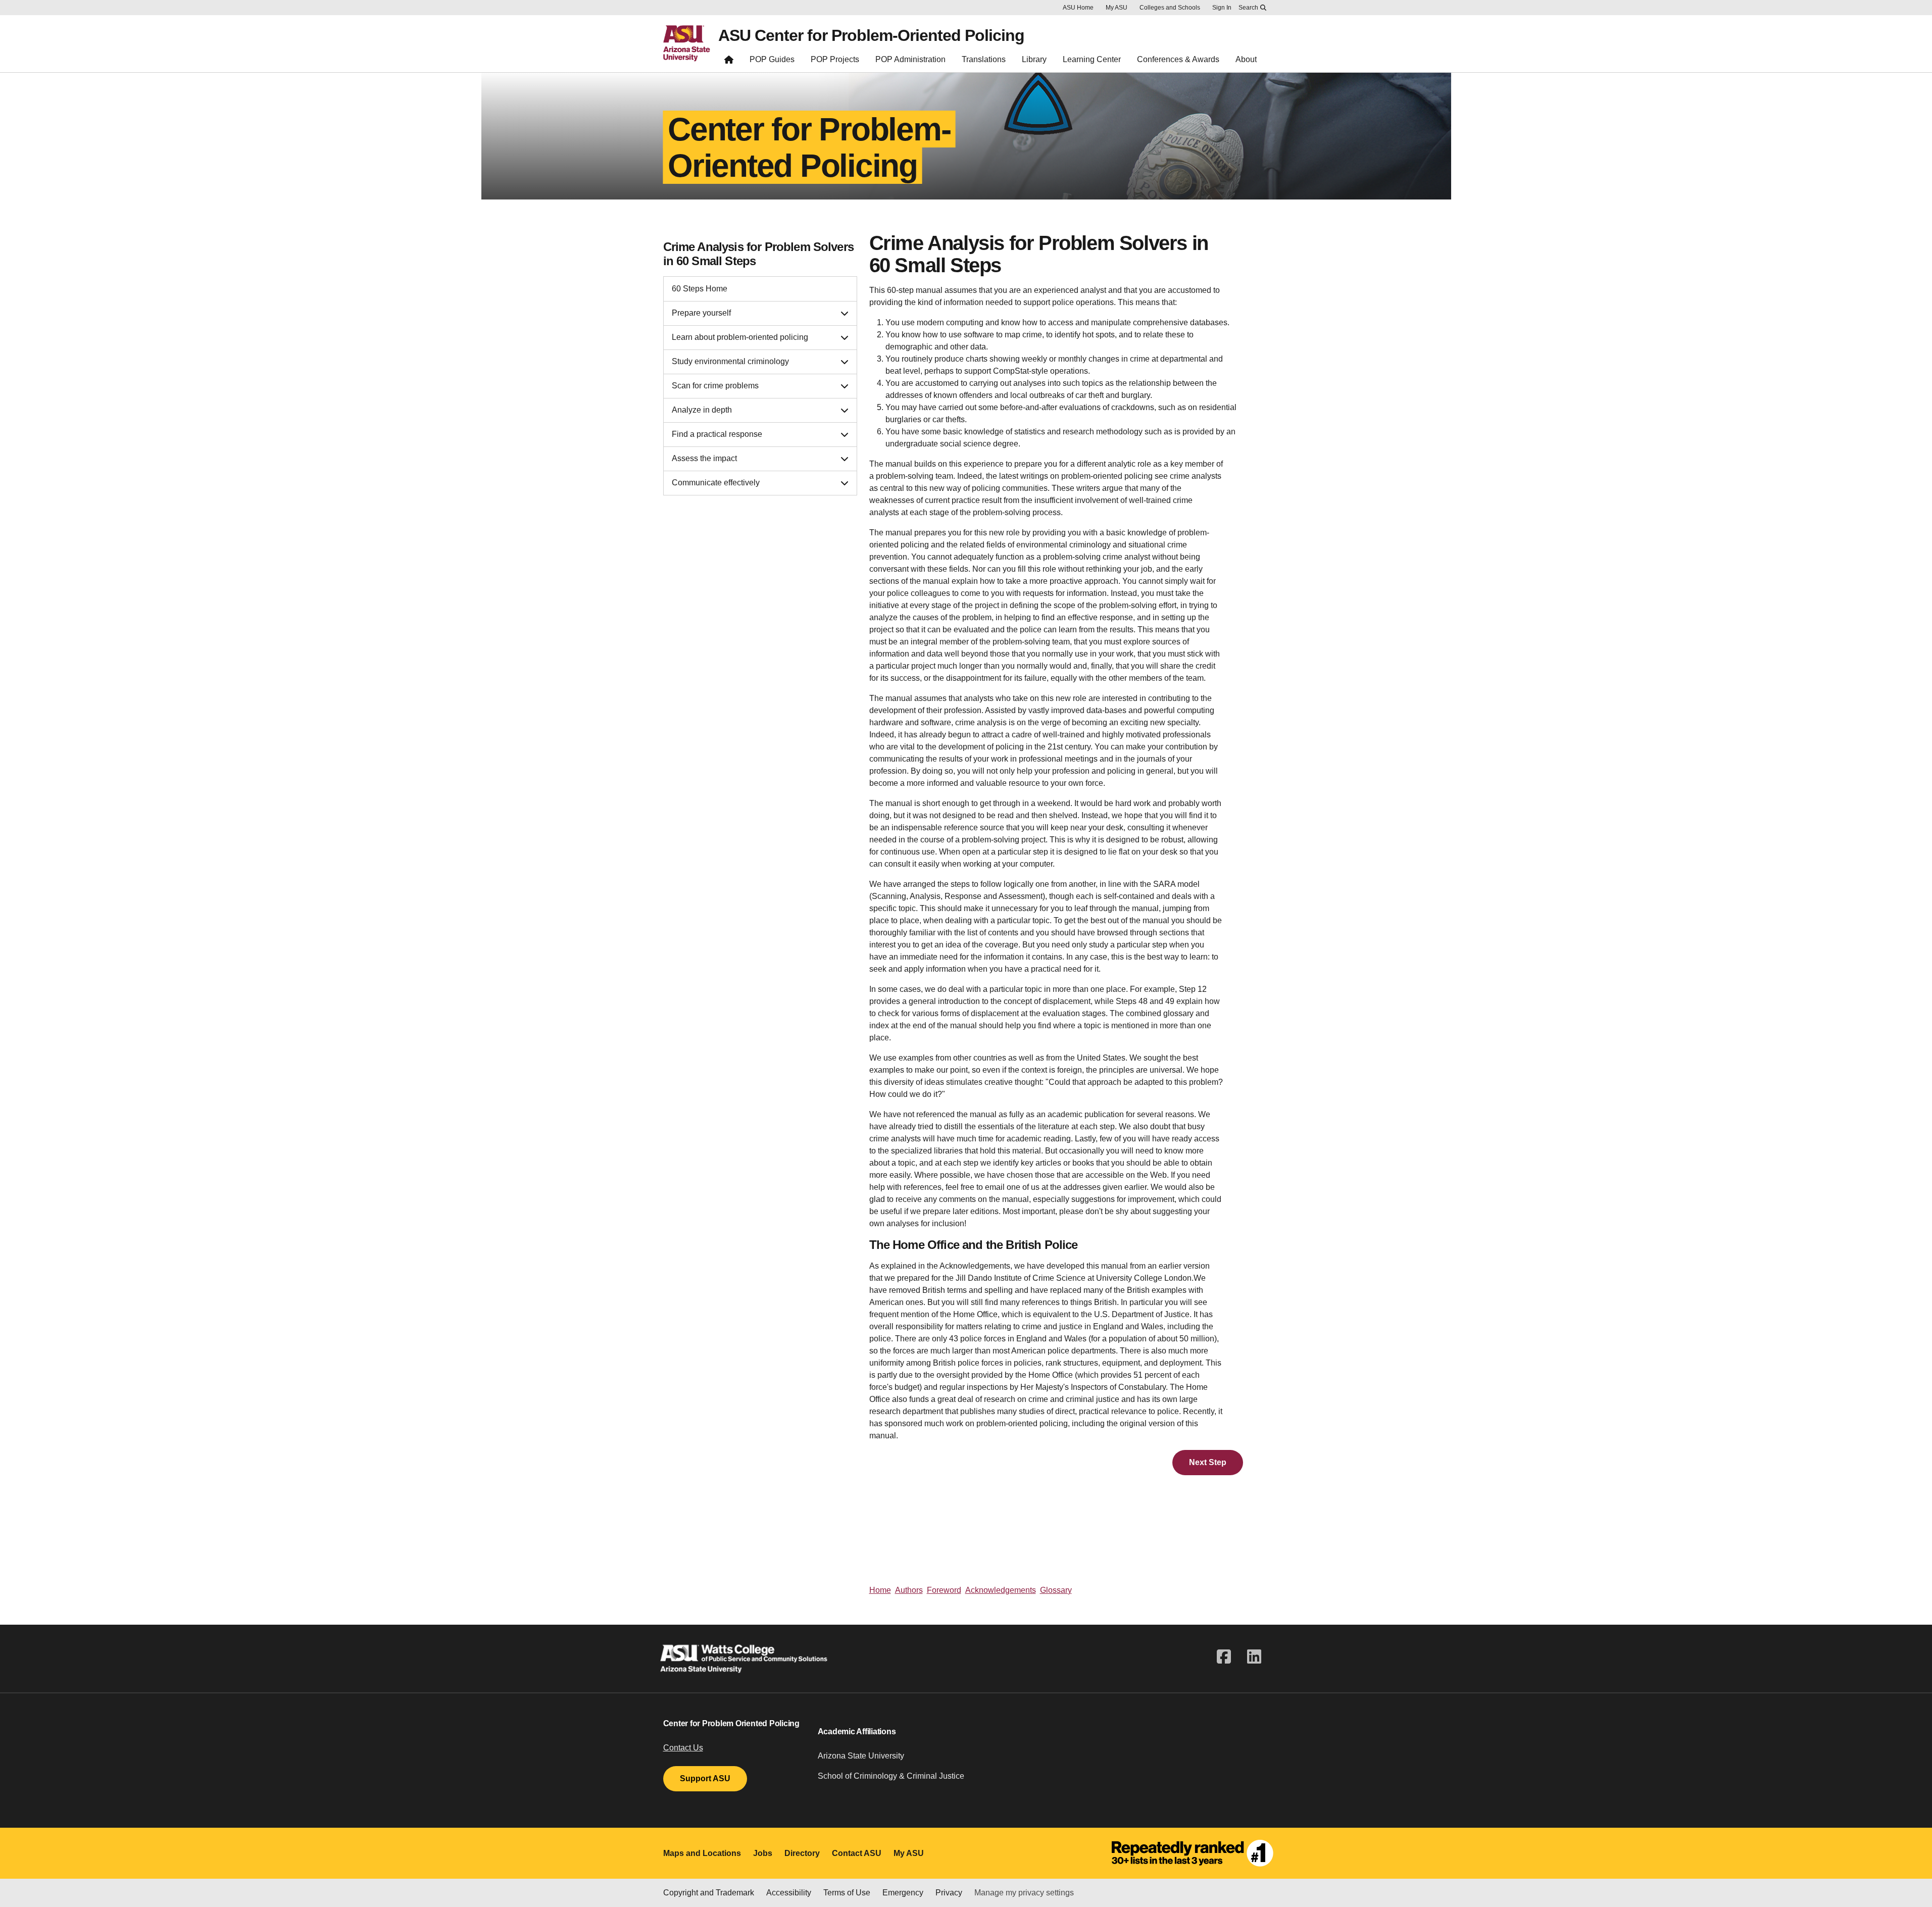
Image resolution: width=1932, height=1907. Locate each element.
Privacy (949, 1893)
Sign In (1222, 8)
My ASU (1117, 8)
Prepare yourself (701, 313)
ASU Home (1078, 8)
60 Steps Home (700, 289)
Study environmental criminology (730, 361)
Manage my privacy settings (1024, 1893)
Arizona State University (861, 1756)
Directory (802, 1853)
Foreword (944, 1590)
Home (880, 1590)
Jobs (763, 1853)
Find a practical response (717, 434)
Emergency (903, 1893)
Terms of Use (847, 1893)
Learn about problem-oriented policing (740, 337)
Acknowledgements (1001, 1590)
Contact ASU (857, 1853)
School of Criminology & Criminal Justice (891, 1776)
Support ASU (705, 1778)
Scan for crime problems (715, 386)
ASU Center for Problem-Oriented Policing (871, 35)
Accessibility (789, 1893)
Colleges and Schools (1170, 8)
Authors (909, 1590)
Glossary (1056, 1590)
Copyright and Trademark (709, 1893)
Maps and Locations (702, 1853)
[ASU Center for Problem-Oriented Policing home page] (729, 62)
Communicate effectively (716, 483)
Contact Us (683, 1748)
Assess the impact (704, 458)
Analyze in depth (702, 410)
